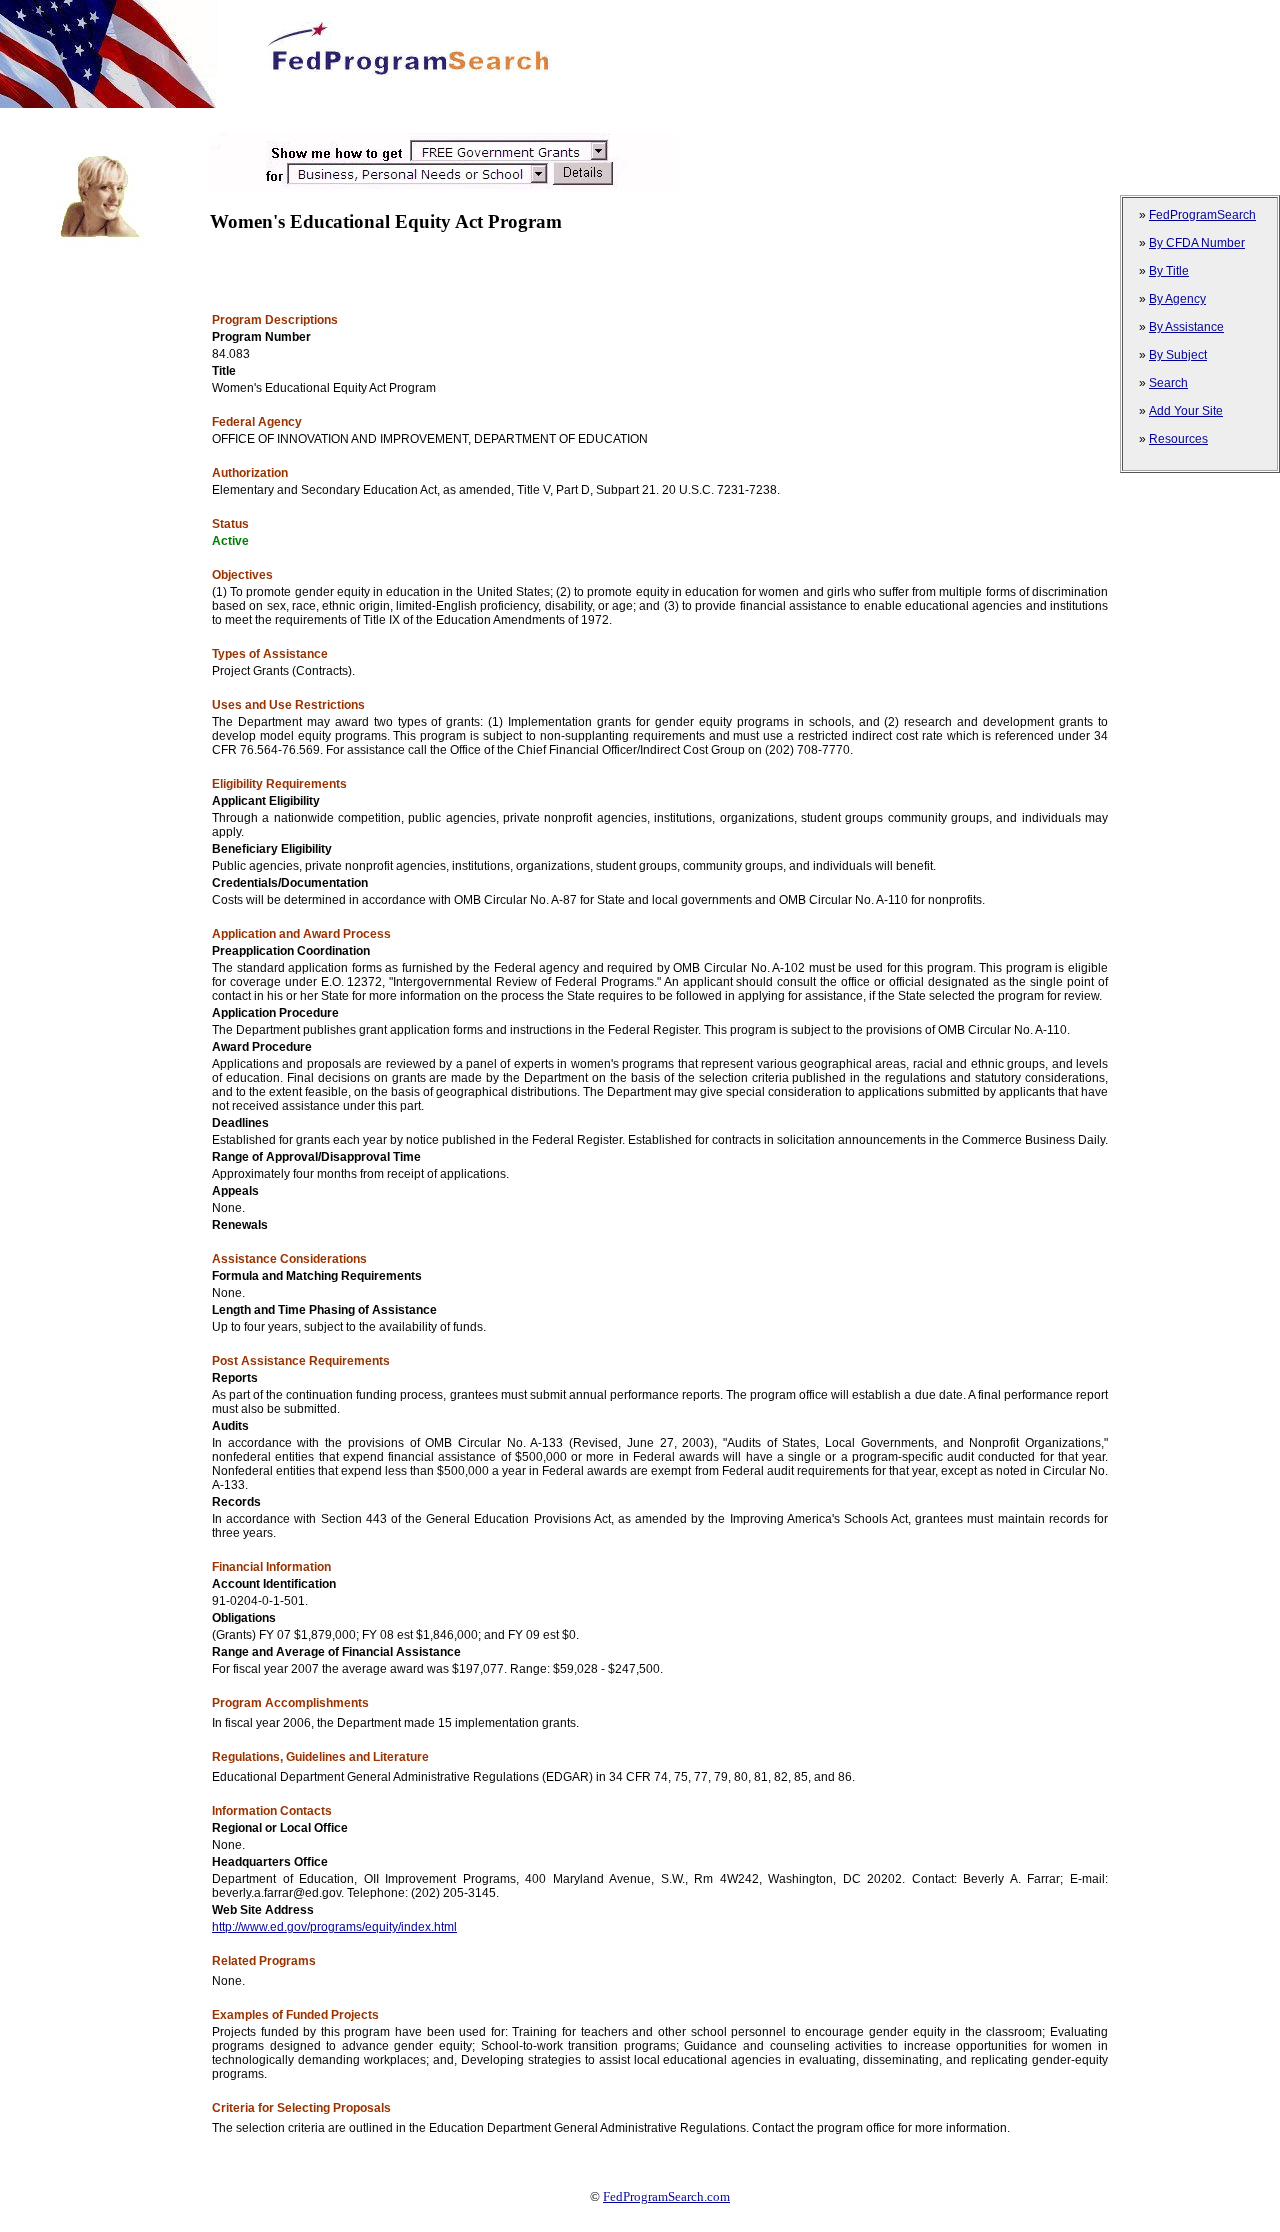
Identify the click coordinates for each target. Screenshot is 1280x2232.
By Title (1169, 271)
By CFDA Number (1197, 243)
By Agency (1177, 299)
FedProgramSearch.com (666, 2196)
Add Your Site (1186, 411)
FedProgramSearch (1202, 215)
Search (1168, 383)
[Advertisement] (364, 115)
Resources (1178, 439)
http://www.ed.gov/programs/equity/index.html (334, 1927)
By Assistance (1186, 327)
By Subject (1178, 355)
